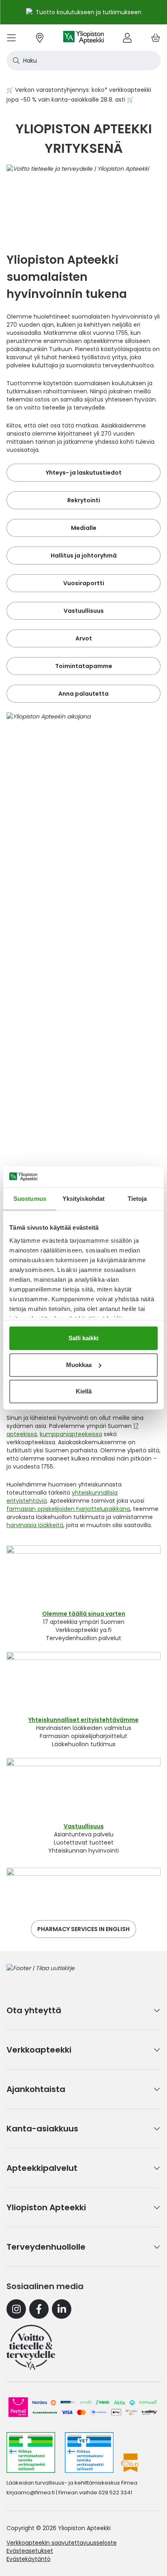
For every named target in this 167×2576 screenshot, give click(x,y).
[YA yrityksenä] (31, 2347)
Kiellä (84, 1391)
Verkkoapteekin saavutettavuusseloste (62, 2543)
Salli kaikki (83, 1338)
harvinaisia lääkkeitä (35, 1525)
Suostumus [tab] (30, 1199)
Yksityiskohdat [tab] (83, 1199)
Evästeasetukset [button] (30, 2551)
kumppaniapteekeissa (71, 1434)
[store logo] (83, 38)
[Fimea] (31, 2452)
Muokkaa (79, 1365)
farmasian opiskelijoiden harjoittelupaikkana (68, 1509)
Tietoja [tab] (137, 1199)
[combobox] (83, 61)
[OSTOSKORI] (156, 38)
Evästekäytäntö (29, 2559)
